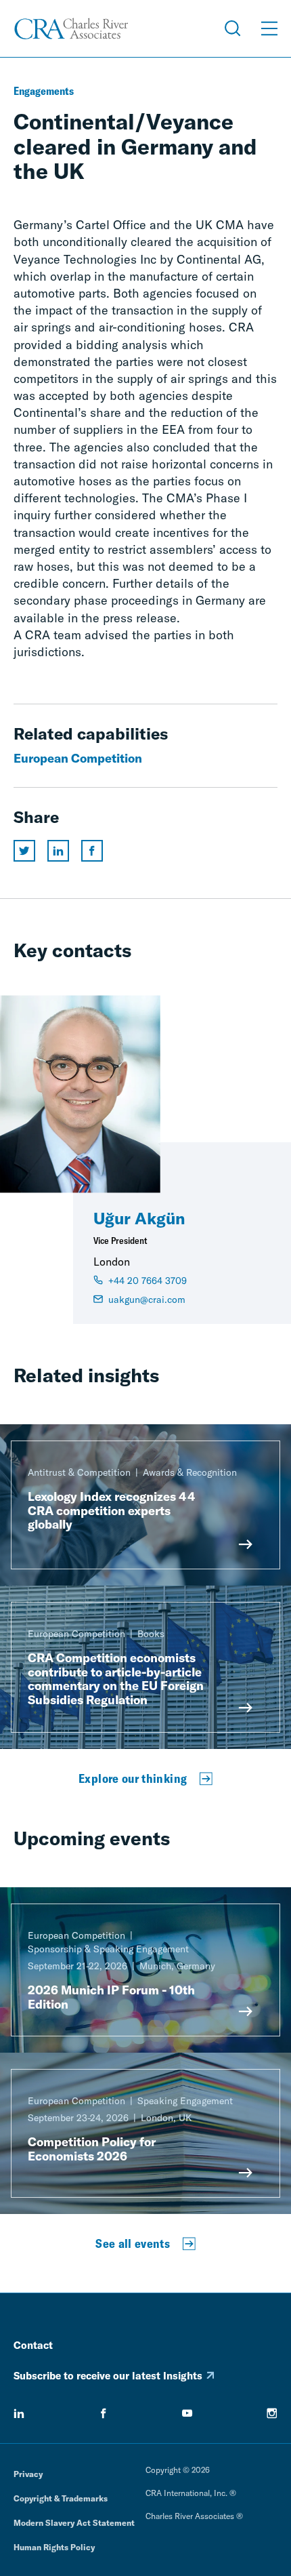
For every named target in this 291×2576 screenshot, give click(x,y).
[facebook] (104, 2413)
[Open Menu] (269, 28)
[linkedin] (19, 2413)
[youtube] (187, 2413)
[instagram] (272, 2413)
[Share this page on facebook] (92, 851)
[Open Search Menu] (233, 28)
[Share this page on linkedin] (58, 851)
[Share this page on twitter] (24, 851)
